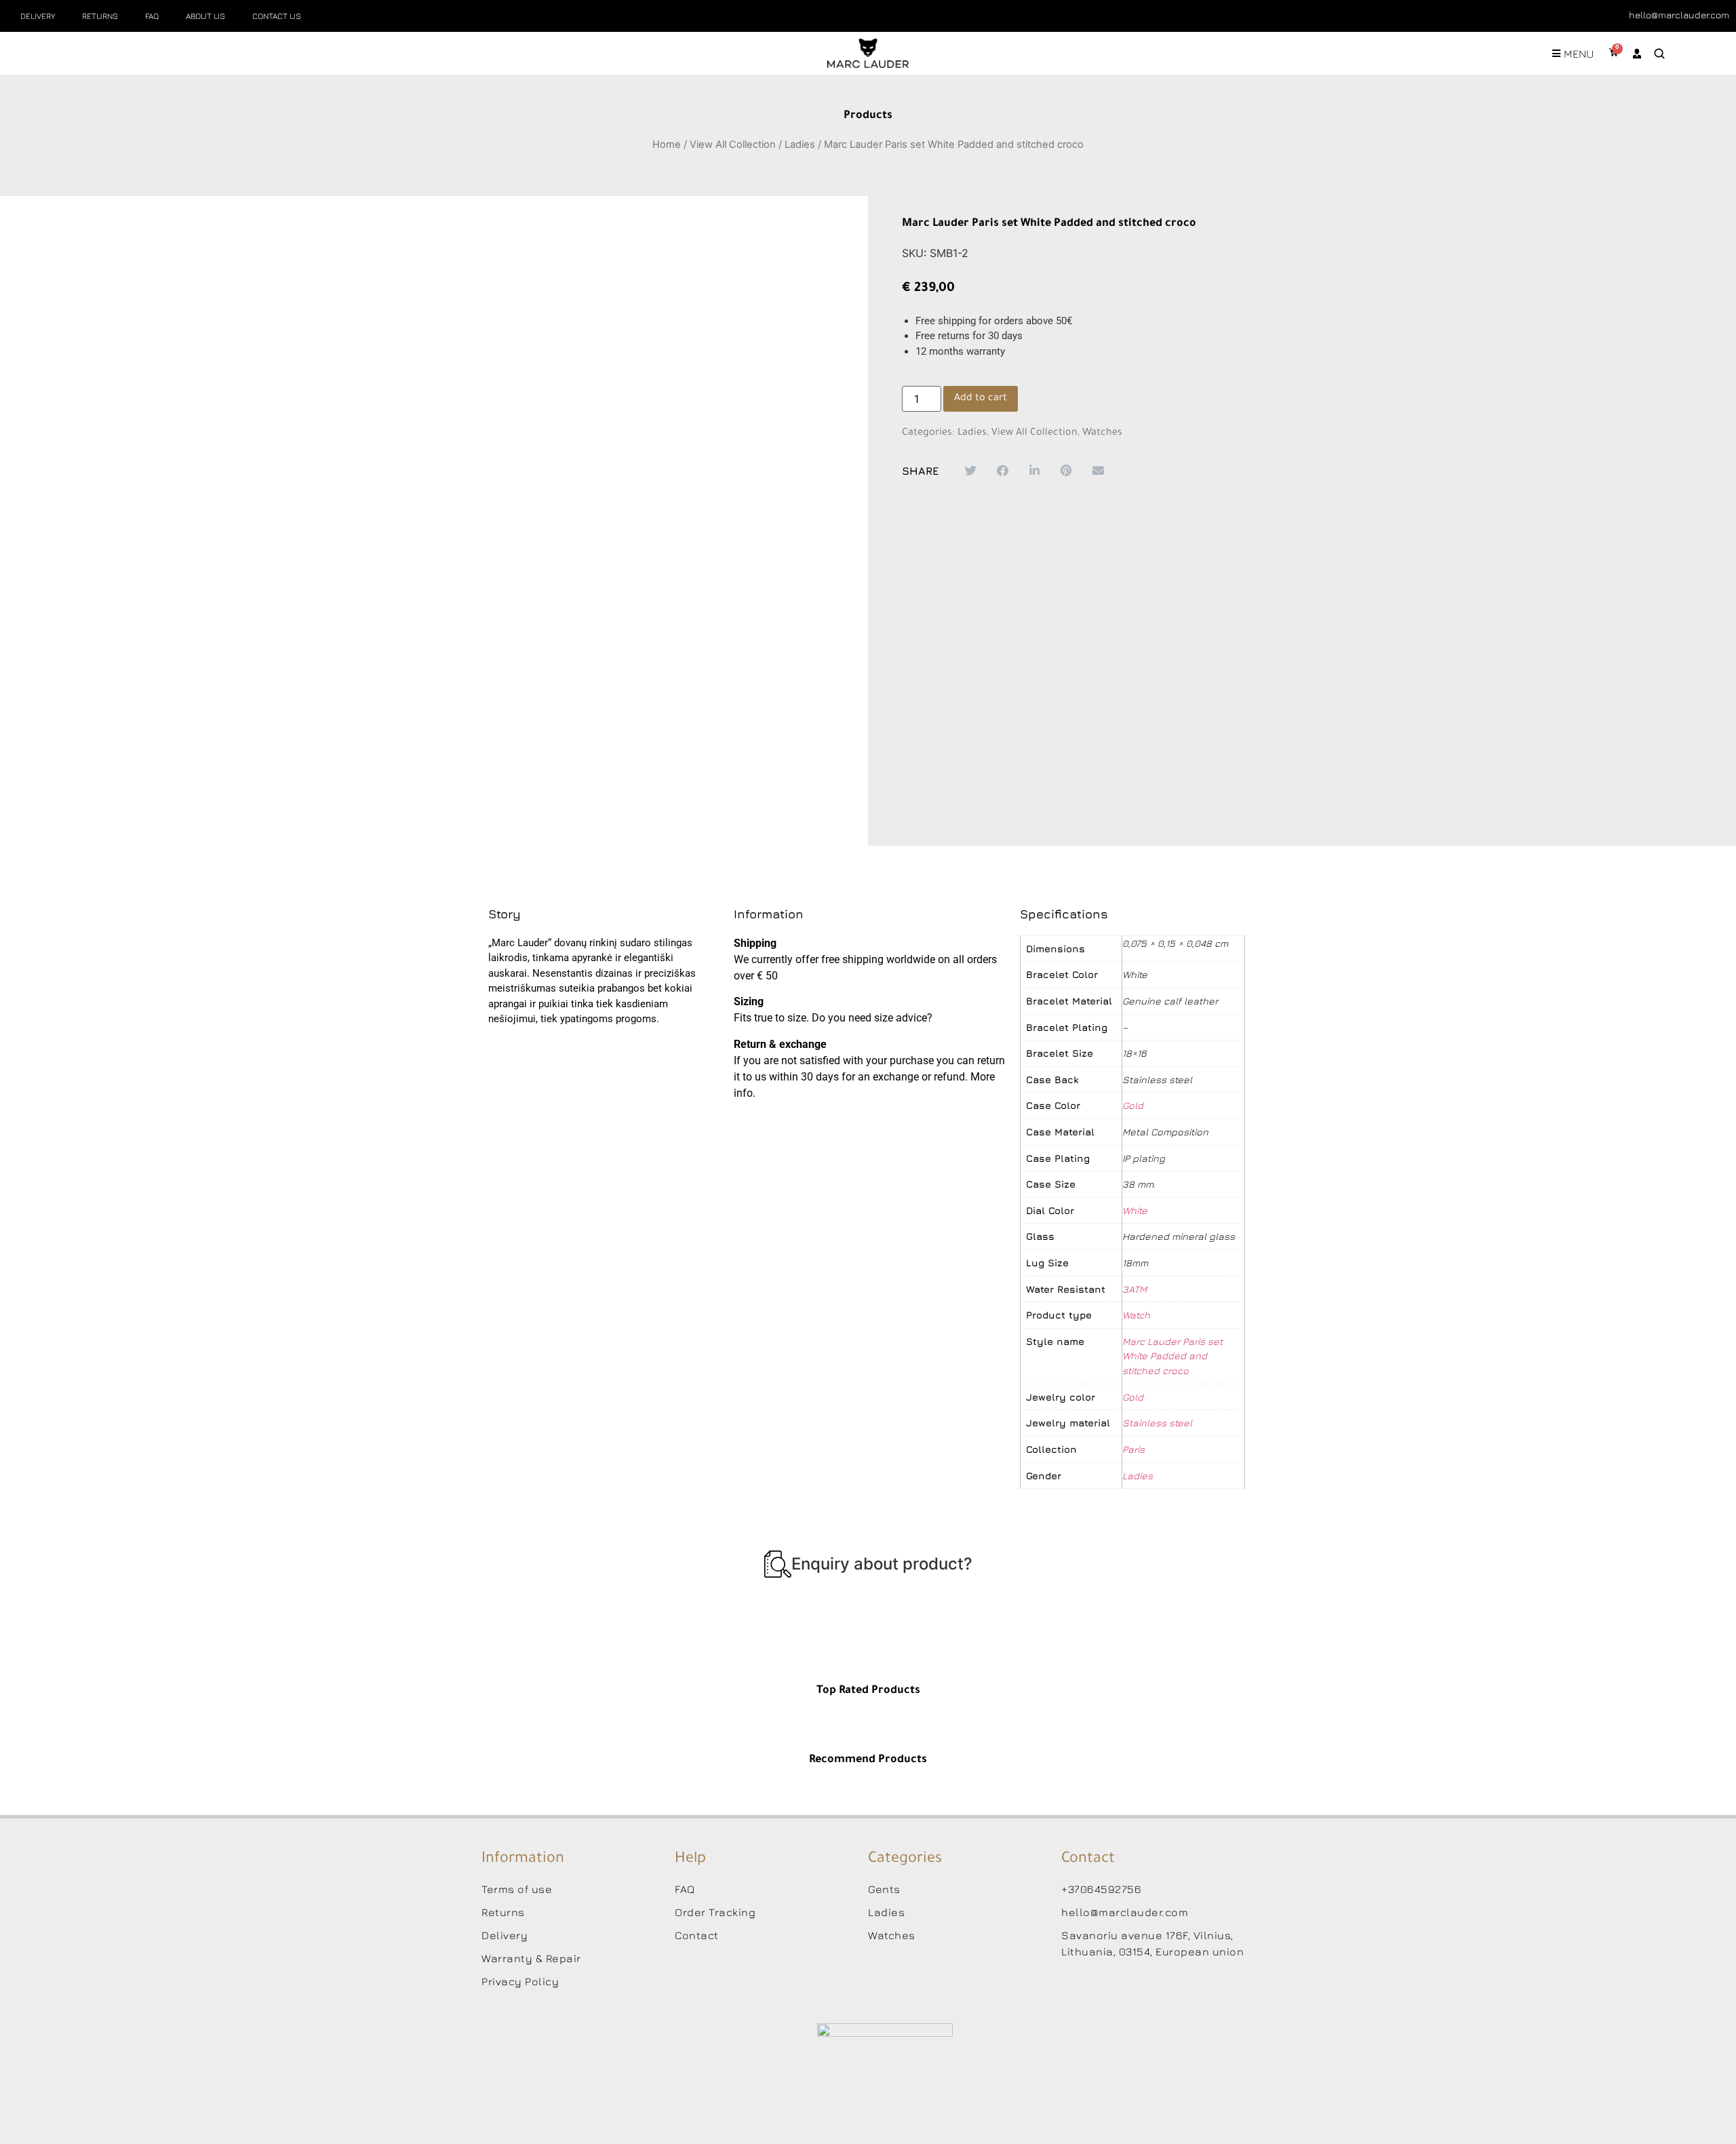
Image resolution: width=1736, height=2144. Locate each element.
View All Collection (733, 144)
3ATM (1135, 1289)
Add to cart (981, 399)
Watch (1136, 1315)
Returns (100, 16)
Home (667, 144)
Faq (152, 16)
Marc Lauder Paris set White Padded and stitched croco (1172, 1356)
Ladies (800, 144)
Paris (1133, 1449)
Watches (1102, 433)
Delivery (38, 16)
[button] (971, 470)
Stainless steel (1157, 1423)
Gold (1133, 1105)
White (1135, 1210)
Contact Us (277, 16)
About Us (205, 16)
